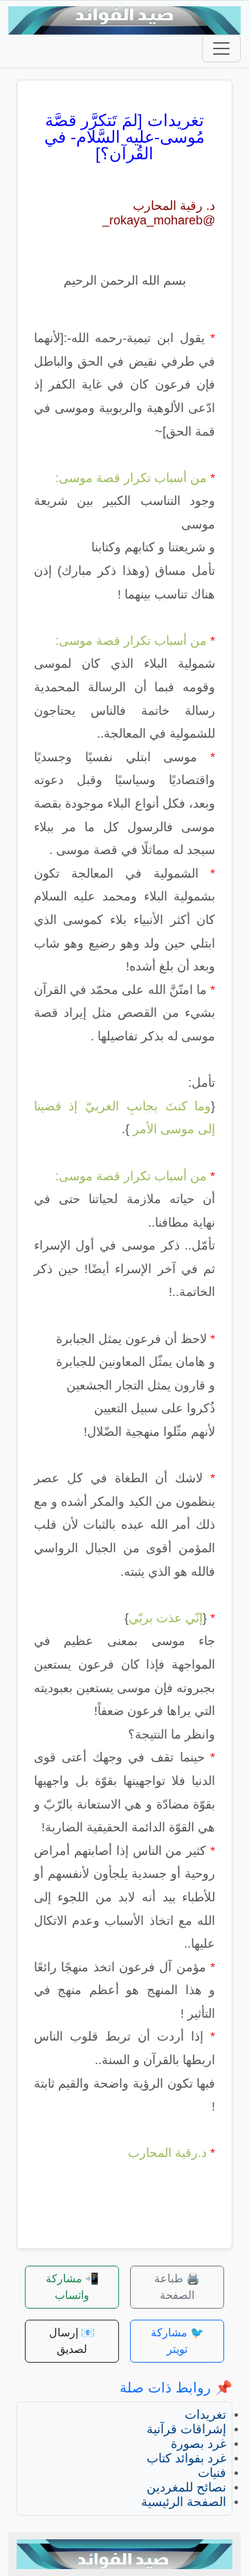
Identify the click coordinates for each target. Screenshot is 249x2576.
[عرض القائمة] (221, 48)
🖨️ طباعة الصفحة (177, 2287)
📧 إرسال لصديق (72, 2341)
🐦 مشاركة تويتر (177, 2341)
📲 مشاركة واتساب (72, 2287)
